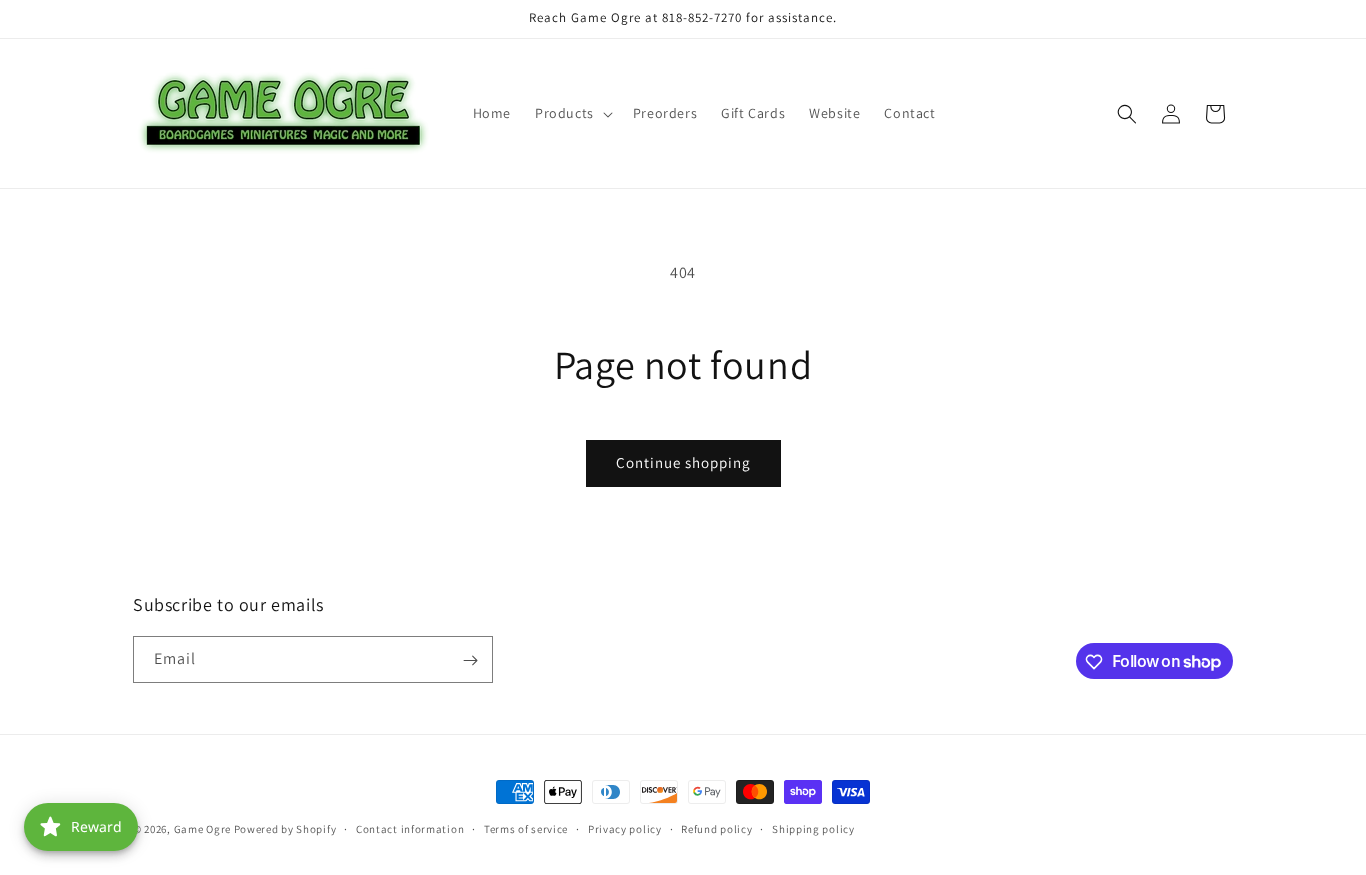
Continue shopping (683, 462)
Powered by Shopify (285, 829)
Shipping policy (813, 828)
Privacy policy (625, 828)
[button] (572, 113)
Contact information (410, 828)
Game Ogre (202, 829)
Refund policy (716, 828)
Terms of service (526, 828)
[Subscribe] (470, 660)
